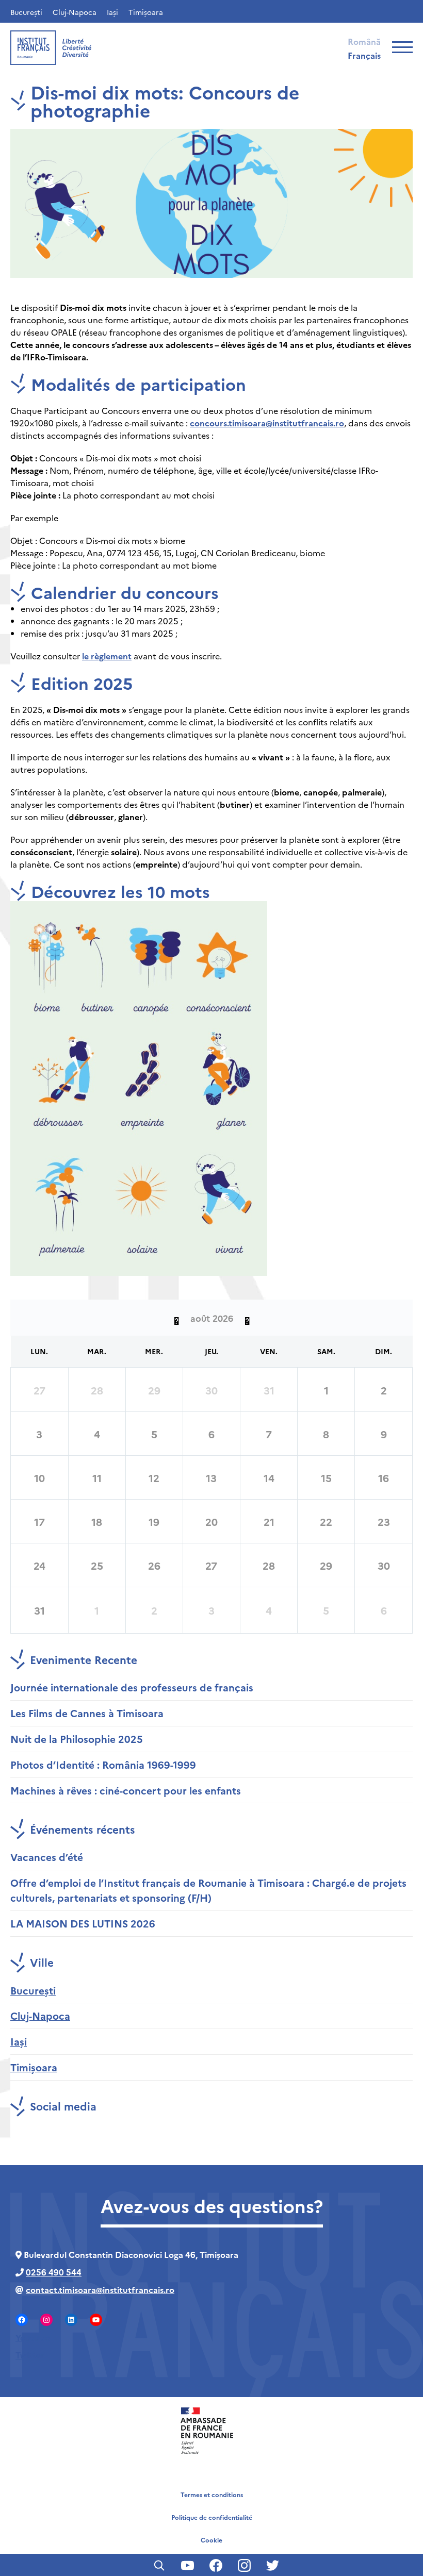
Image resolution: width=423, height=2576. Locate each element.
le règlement (107, 656)
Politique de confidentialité (212, 2517)
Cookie (211, 2540)
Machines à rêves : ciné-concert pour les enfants (126, 1790)
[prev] (176, 1318)
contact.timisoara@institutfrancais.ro (100, 2289)
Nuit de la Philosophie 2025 (77, 1739)
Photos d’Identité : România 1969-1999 (103, 1764)
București (26, 12)
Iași (112, 12)
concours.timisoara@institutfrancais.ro (267, 423)
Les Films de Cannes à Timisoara (87, 1713)
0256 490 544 (54, 2272)
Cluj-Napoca (75, 12)
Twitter (30, 2355)
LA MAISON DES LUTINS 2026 (83, 1923)
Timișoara (146, 12)
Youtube (32, 2337)
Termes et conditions (212, 2494)
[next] (247, 1318)
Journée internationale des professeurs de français (132, 1687)
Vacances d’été (47, 1857)
